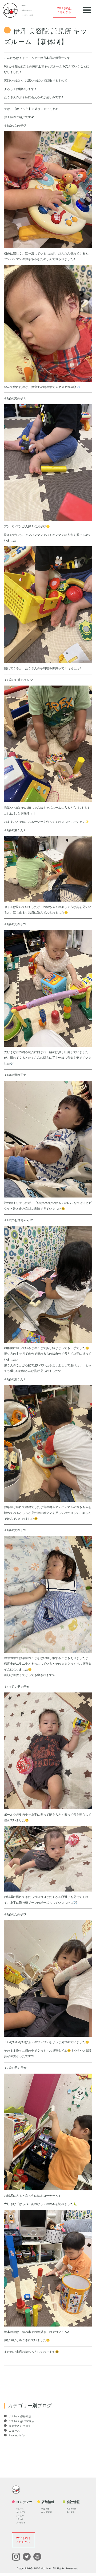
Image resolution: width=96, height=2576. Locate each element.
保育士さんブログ (19, 2426)
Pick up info (16, 2435)
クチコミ (20, 2519)
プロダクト (21, 2523)
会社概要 (71, 2512)
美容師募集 (72, 2509)
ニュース (14, 2431)
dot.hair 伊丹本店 (20, 2416)
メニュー (20, 2516)
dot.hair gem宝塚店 (21, 2421)
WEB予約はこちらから (65, 10)
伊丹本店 (45, 2509)
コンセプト (21, 2512)
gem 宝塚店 (47, 2512)
